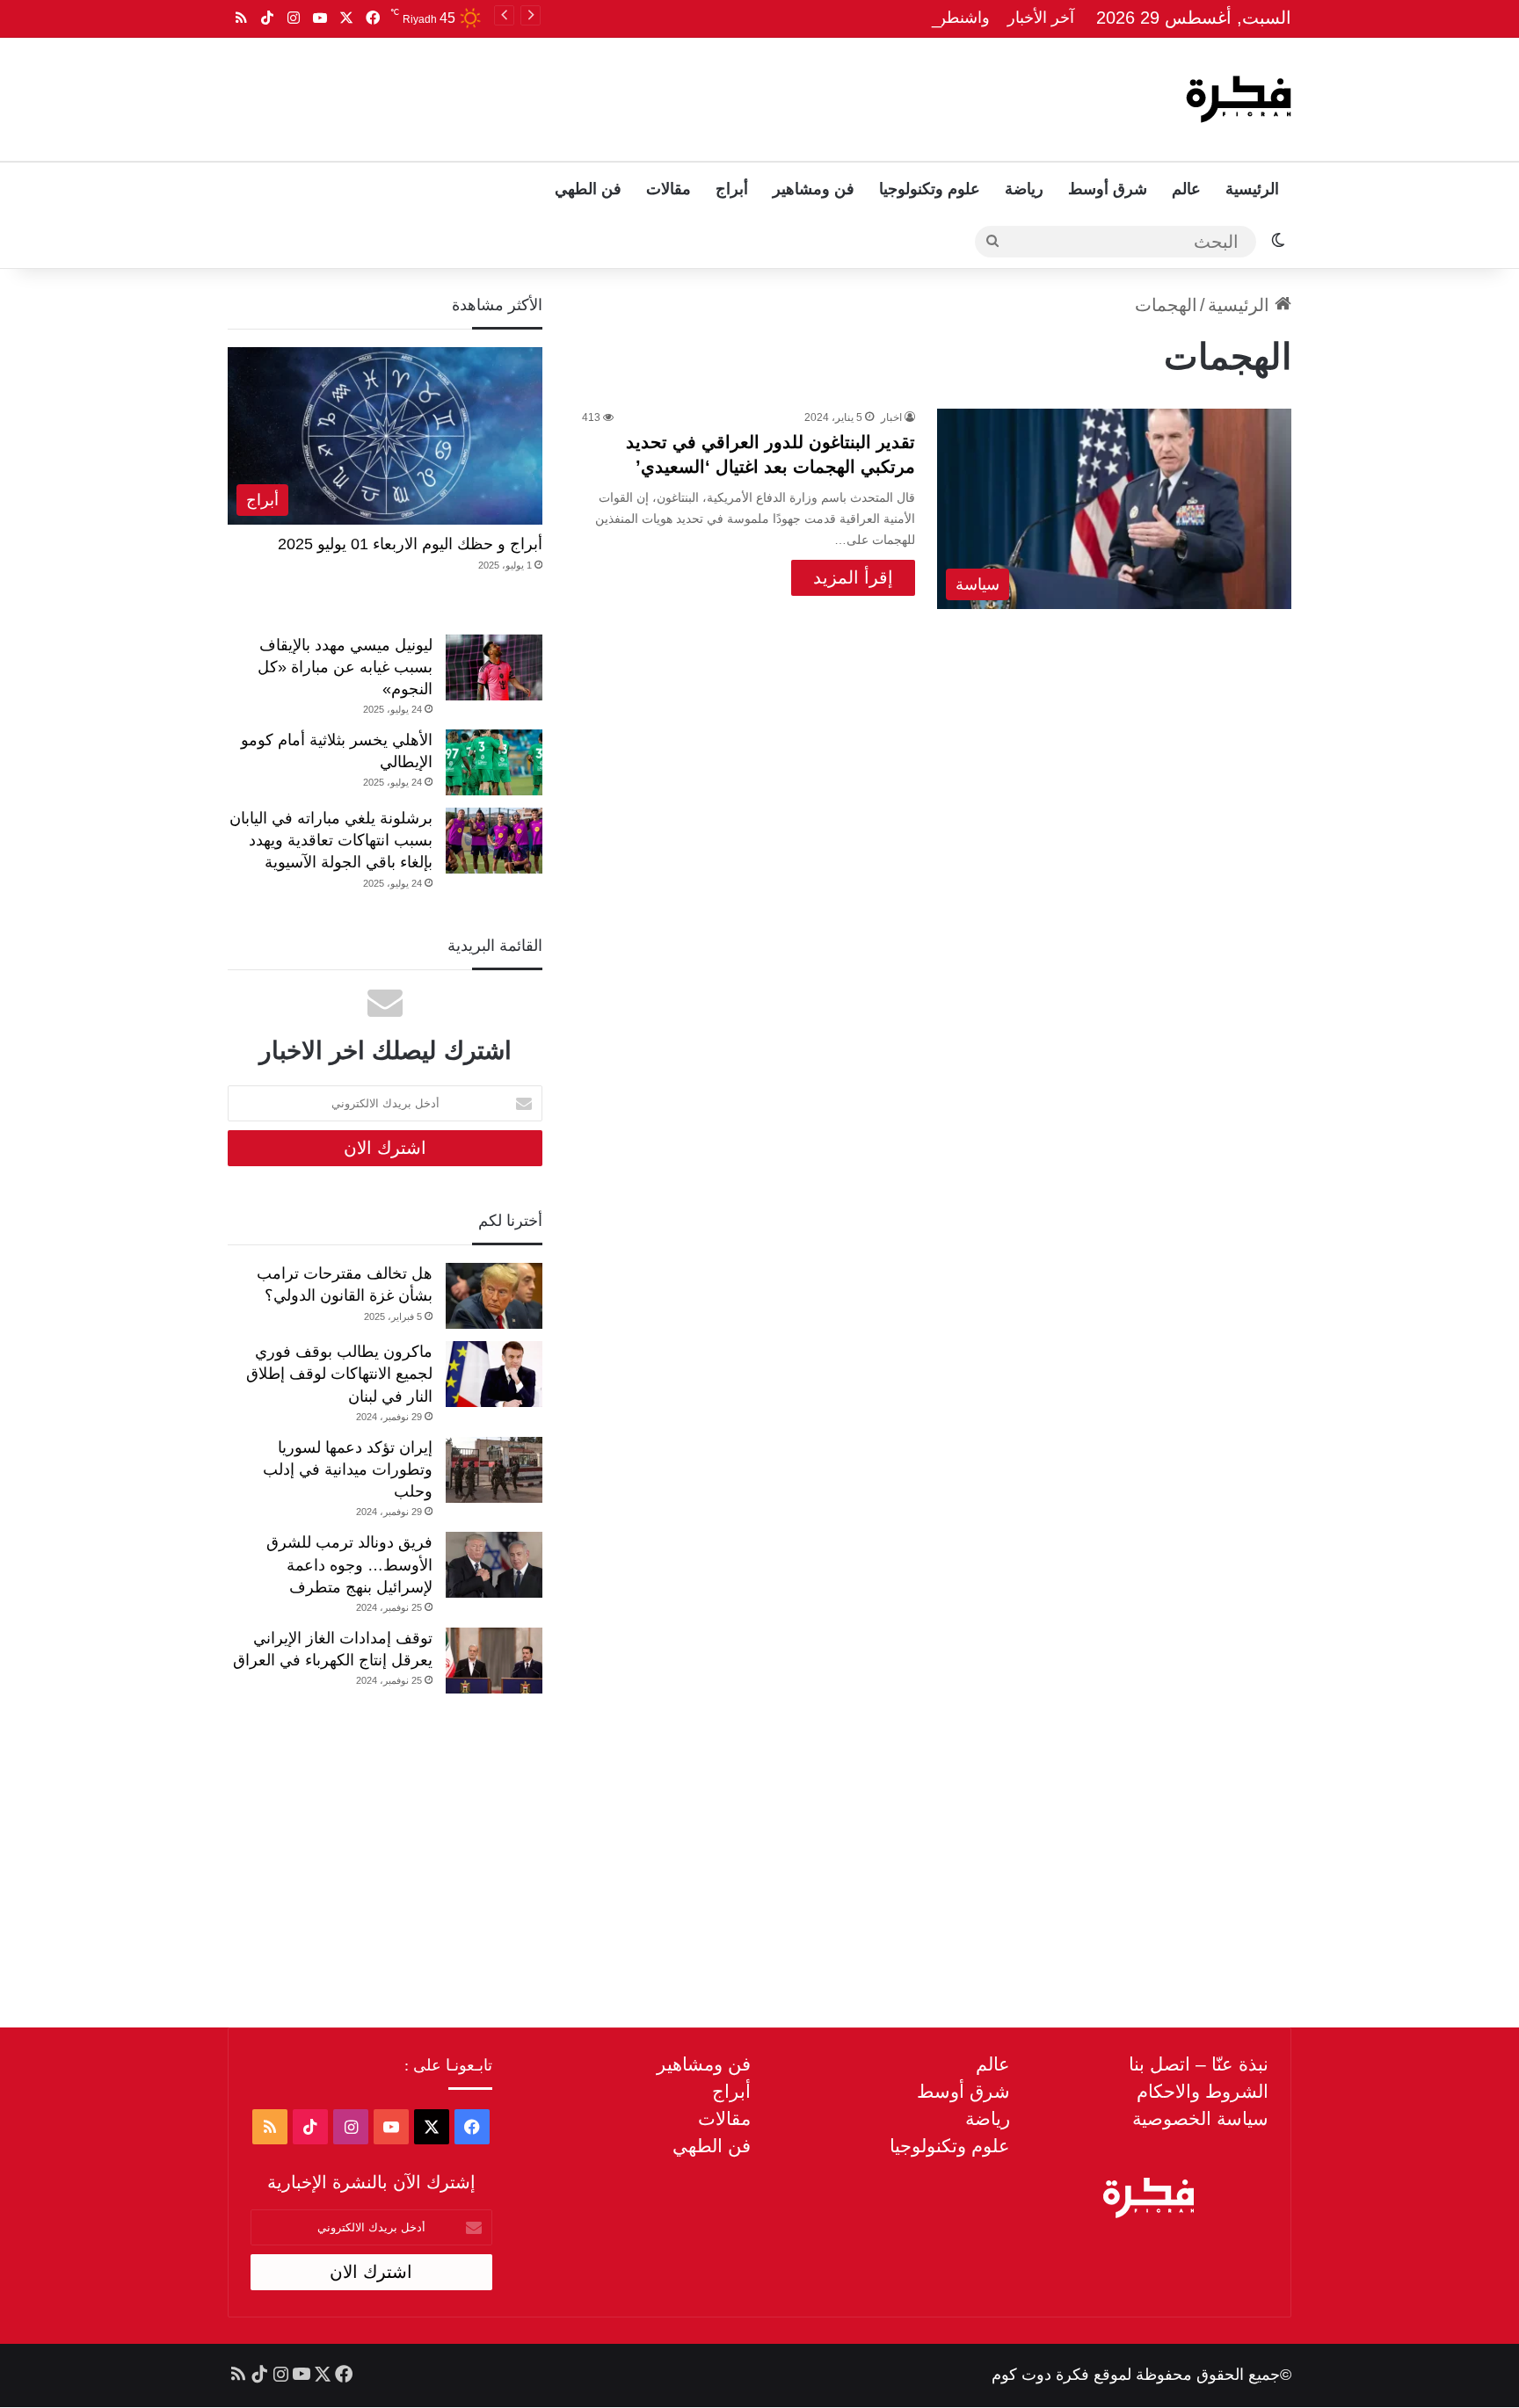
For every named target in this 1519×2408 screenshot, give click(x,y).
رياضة (1024, 189)
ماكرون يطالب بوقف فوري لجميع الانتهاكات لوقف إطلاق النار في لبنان (339, 1374)
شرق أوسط (1108, 189)
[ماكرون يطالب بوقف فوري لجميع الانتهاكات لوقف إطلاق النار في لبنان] (494, 1374)
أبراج (732, 189)
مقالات (669, 189)
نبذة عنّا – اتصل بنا (1199, 2064)
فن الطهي (588, 189)
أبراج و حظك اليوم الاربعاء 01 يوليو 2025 (410, 544)
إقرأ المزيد (853, 577)
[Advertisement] (581, 95)
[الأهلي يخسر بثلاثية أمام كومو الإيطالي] (494, 762)
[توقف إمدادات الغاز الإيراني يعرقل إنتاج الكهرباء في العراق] (494, 1661)
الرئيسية (1252, 189)
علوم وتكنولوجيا (930, 189)
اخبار (891, 417)
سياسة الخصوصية (1200, 2118)
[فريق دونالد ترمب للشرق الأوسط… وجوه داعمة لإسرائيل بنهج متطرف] (494, 1565)
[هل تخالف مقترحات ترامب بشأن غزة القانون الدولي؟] (494, 1296)
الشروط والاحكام (1203, 2091)
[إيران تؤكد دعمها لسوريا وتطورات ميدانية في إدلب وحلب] (494, 1470)
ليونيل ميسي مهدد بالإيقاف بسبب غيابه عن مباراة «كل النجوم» (345, 667)
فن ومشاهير (814, 189)
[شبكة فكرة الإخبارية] (1239, 99)
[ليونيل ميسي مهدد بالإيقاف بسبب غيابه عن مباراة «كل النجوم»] (494, 667)
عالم (1186, 189)
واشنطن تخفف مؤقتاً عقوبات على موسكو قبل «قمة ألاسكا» (792, 18)
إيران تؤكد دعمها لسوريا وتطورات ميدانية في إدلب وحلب (348, 1469)
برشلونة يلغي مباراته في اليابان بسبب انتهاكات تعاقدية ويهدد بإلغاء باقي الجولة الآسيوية (331, 840)
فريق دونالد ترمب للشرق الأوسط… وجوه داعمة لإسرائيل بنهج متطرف (349, 1564)
